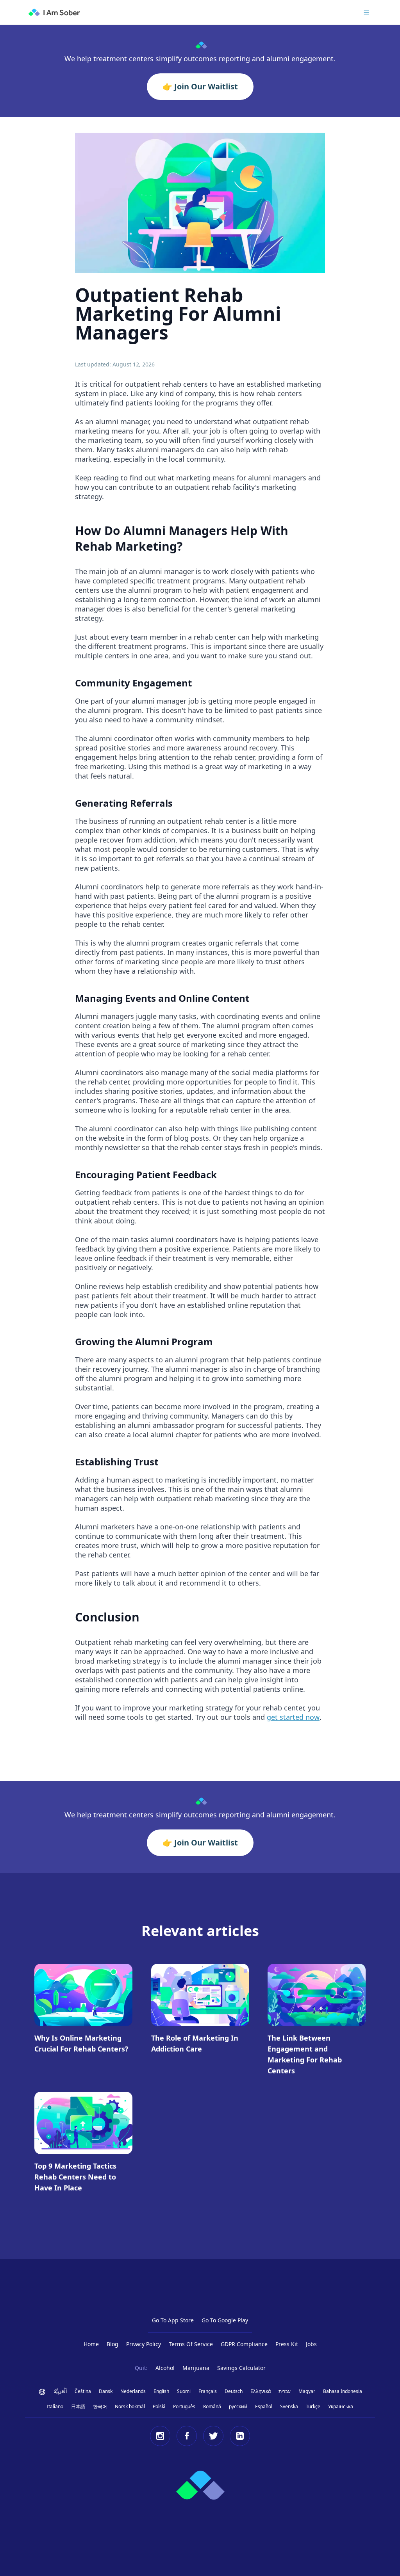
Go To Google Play (225, 2320)
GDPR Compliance (244, 2344)
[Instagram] (160, 2436)
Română (212, 2406)
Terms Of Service (191, 2344)
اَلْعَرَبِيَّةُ (60, 2391)
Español (264, 2406)
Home (91, 2344)
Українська (341, 2406)
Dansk (106, 2391)
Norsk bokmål (130, 2406)
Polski (159, 2406)
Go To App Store (173, 2320)
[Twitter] (213, 2436)
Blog (112, 2344)
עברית (285, 2391)
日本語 (78, 2406)
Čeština (83, 2391)
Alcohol (165, 2368)
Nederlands (133, 2391)
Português (184, 2406)
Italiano (55, 2406)
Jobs (311, 2344)
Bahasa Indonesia (343, 2391)
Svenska (289, 2406)
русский (238, 2406)
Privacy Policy (144, 2344)
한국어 (100, 2406)
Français (208, 2391)
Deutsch (234, 2391)
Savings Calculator (241, 2368)
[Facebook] (187, 2436)
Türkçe (313, 2406)
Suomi (184, 2391)
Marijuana (196, 2368)
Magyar (307, 2391)
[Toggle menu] (366, 12)
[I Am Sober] (54, 12)
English (161, 2391)
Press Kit (287, 2344)
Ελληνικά (261, 2391)
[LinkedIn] (240, 2436)
